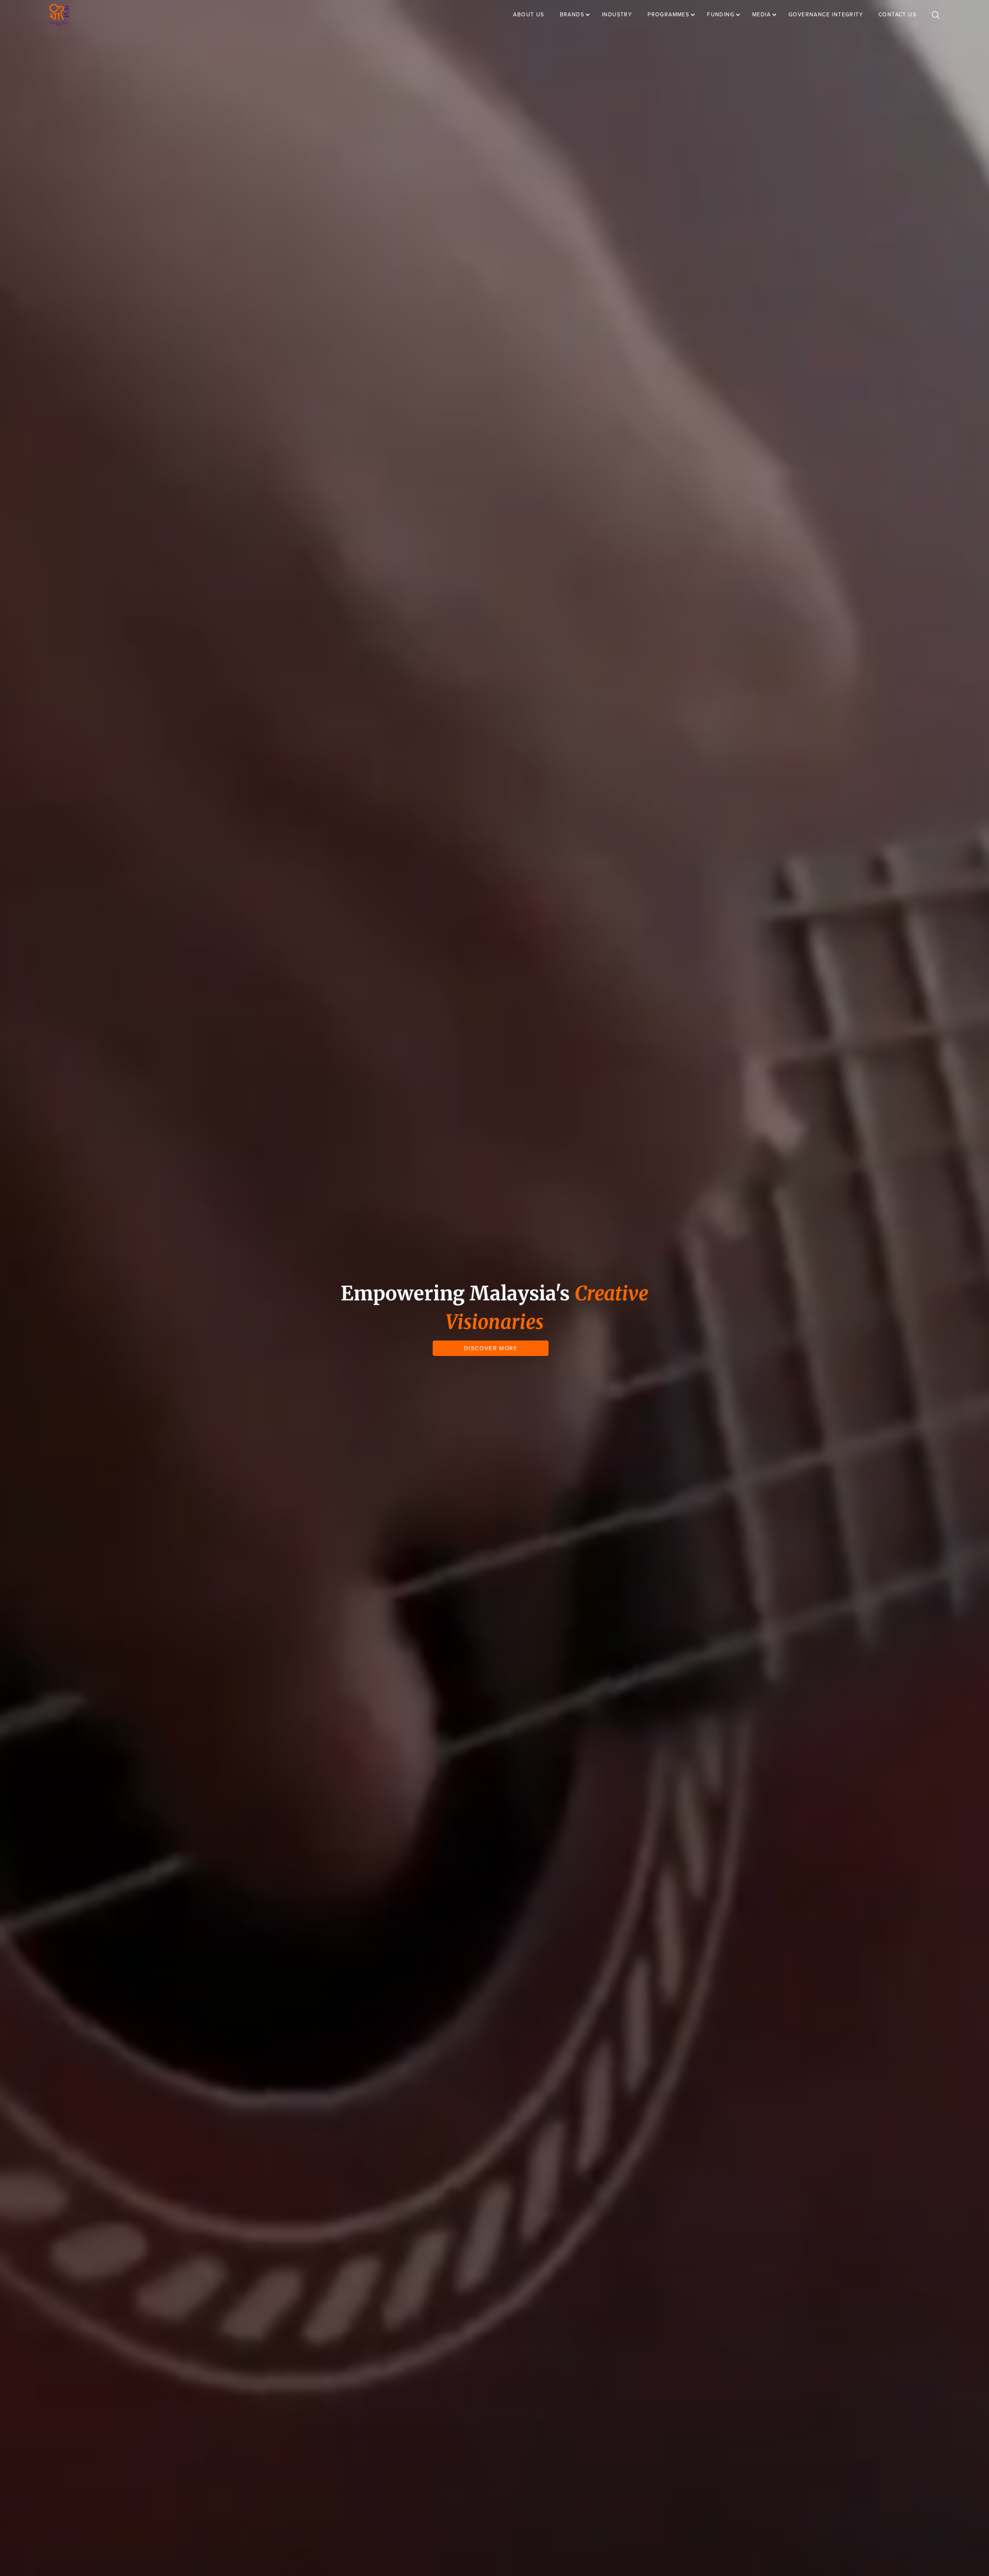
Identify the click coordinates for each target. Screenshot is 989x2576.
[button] (579, 15)
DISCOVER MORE (491, 1348)
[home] (59, 15)
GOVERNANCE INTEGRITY (826, 14)
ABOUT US (528, 14)
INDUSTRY (617, 14)
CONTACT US (897, 14)
